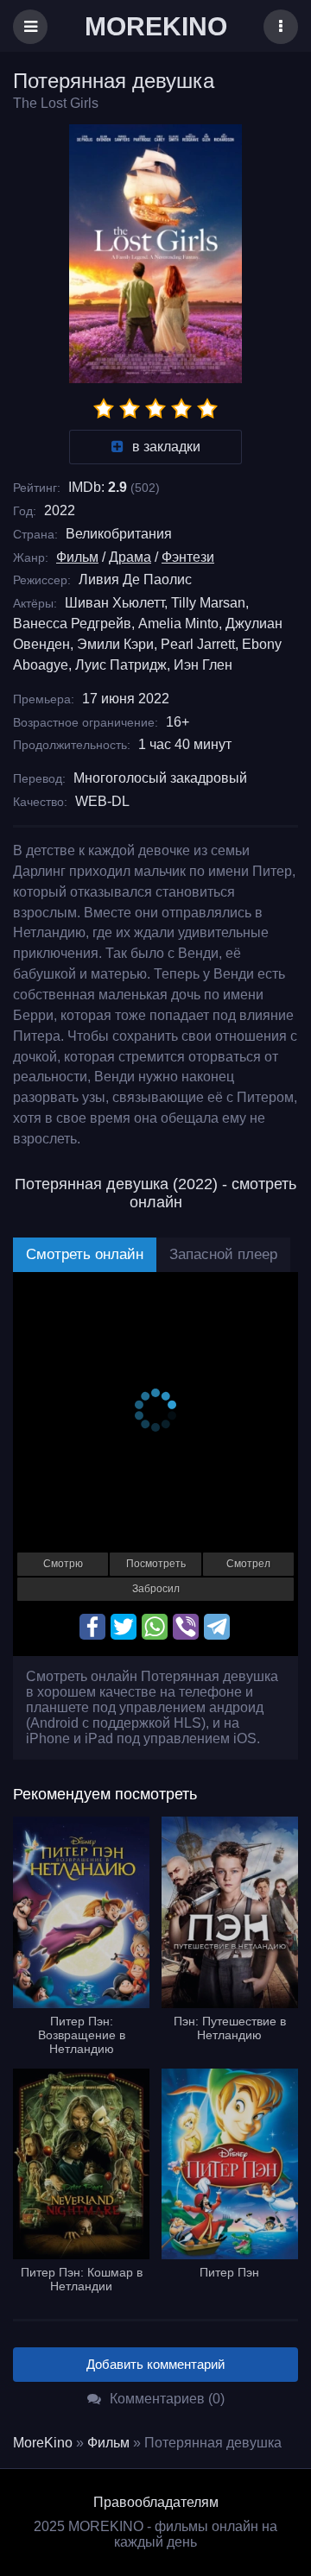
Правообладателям (156, 2502)
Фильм (77, 557)
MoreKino (43, 2443)
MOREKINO (156, 26)
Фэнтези (188, 557)
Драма (130, 557)
